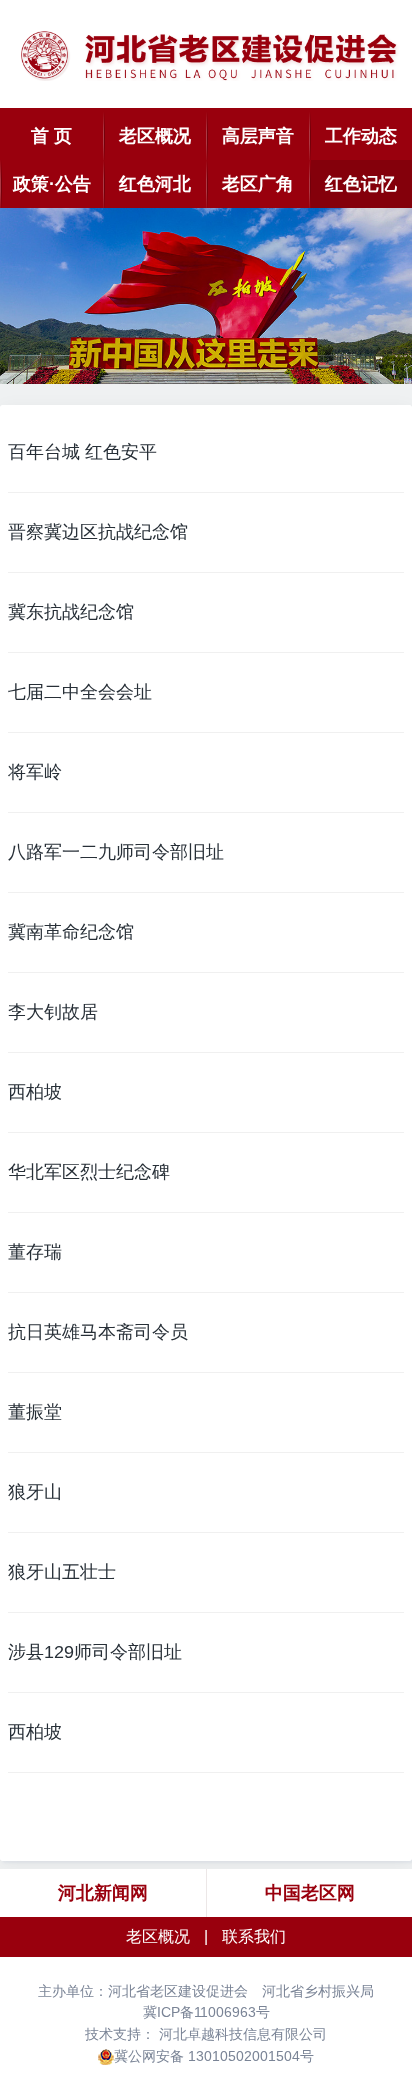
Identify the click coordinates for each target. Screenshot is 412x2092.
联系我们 (254, 1936)
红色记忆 (361, 184)
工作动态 (361, 136)
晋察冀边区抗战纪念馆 (98, 532)
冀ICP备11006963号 (206, 2012)
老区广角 (258, 184)
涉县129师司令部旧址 (95, 1652)
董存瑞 (35, 1252)
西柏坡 (35, 1092)
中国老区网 (310, 1893)
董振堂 (35, 1412)
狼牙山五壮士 (62, 1572)
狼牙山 (35, 1492)
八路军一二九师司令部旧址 (116, 852)
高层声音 (258, 136)
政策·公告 (52, 184)
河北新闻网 (103, 1893)
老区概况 (155, 136)
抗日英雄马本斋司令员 (98, 1332)
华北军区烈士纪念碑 (89, 1172)
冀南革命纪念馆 (71, 932)
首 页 (51, 136)
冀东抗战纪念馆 (71, 612)
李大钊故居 (53, 1012)
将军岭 (35, 772)
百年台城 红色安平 (82, 452)
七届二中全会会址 (80, 692)
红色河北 (155, 184)
